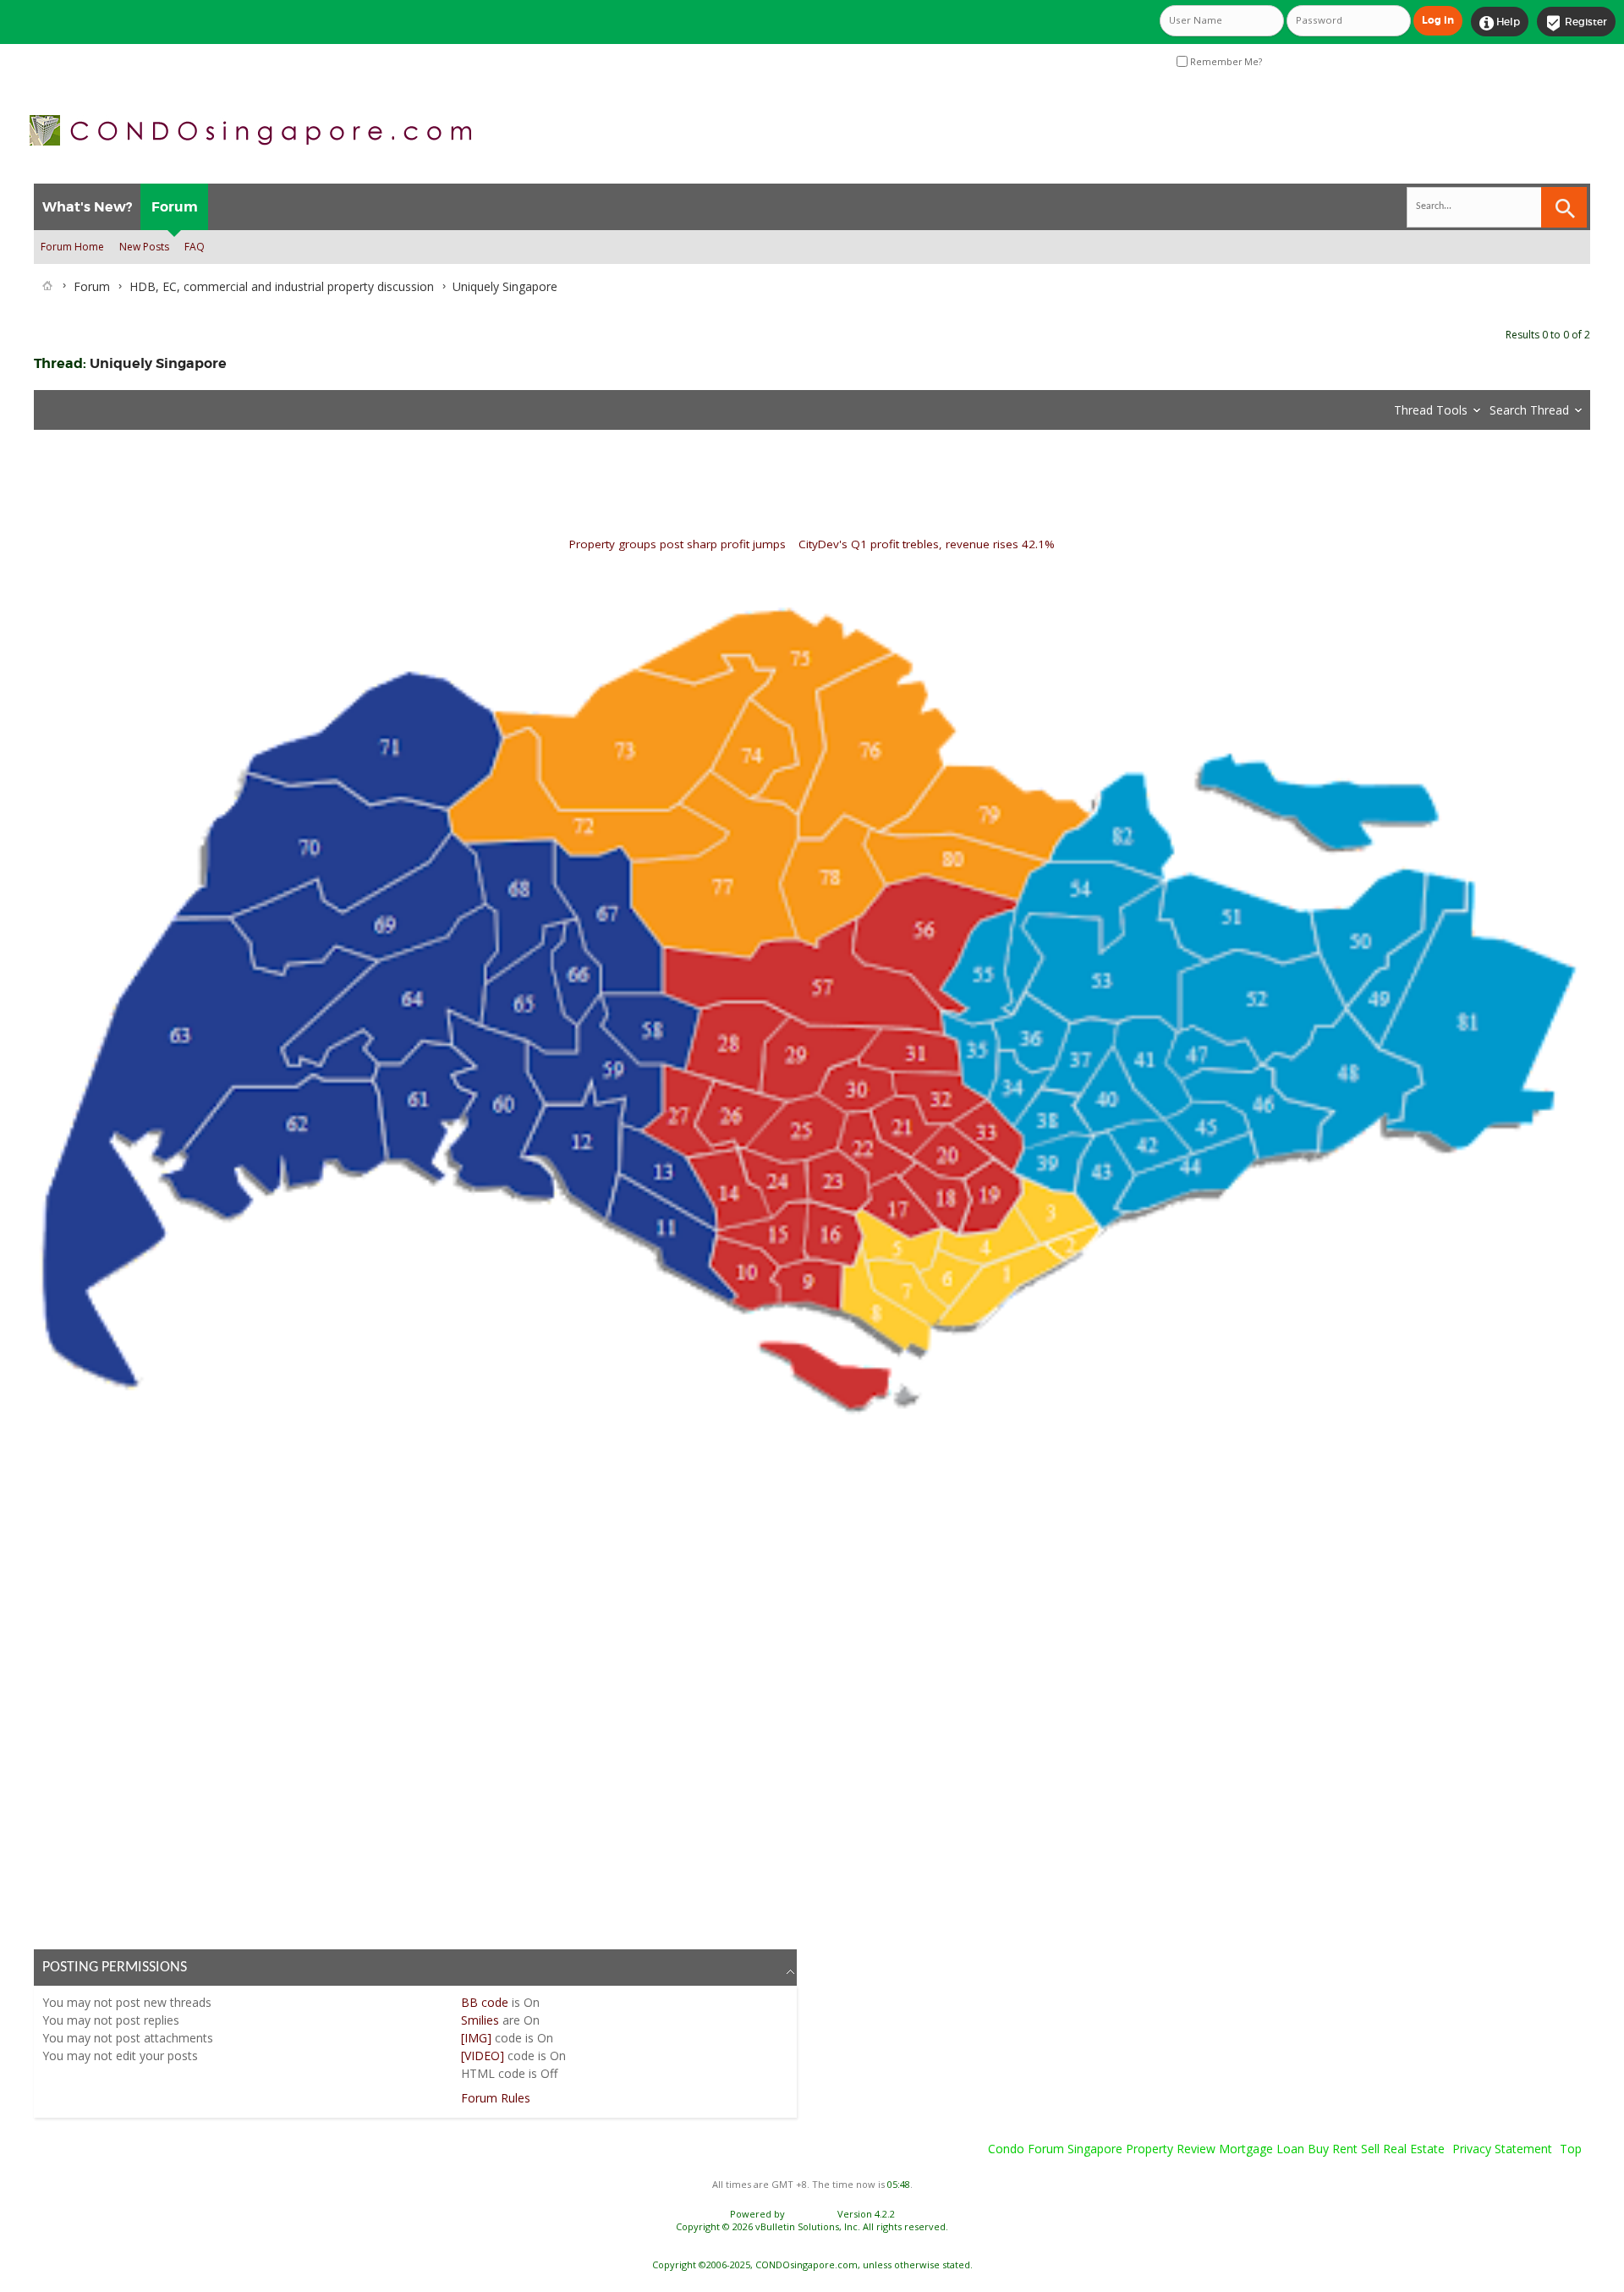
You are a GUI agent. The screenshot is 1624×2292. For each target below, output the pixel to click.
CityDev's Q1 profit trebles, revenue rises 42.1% (927, 544)
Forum (175, 207)
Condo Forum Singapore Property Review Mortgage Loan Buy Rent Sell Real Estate (1216, 2149)
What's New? (87, 207)
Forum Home (72, 247)
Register (1576, 23)
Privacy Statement (1502, 2149)
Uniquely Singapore (158, 363)
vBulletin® (811, 2214)
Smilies (480, 2020)
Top (1571, 2149)
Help (1500, 23)
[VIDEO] (483, 2056)
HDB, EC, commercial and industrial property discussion (282, 286)
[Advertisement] (541, 1683)
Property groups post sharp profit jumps (678, 544)
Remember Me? (1225, 62)
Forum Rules (496, 2098)
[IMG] (476, 2038)
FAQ (195, 247)
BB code (485, 2002)
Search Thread (1529, 410)
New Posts (144, 247)
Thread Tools (1431, 410)
